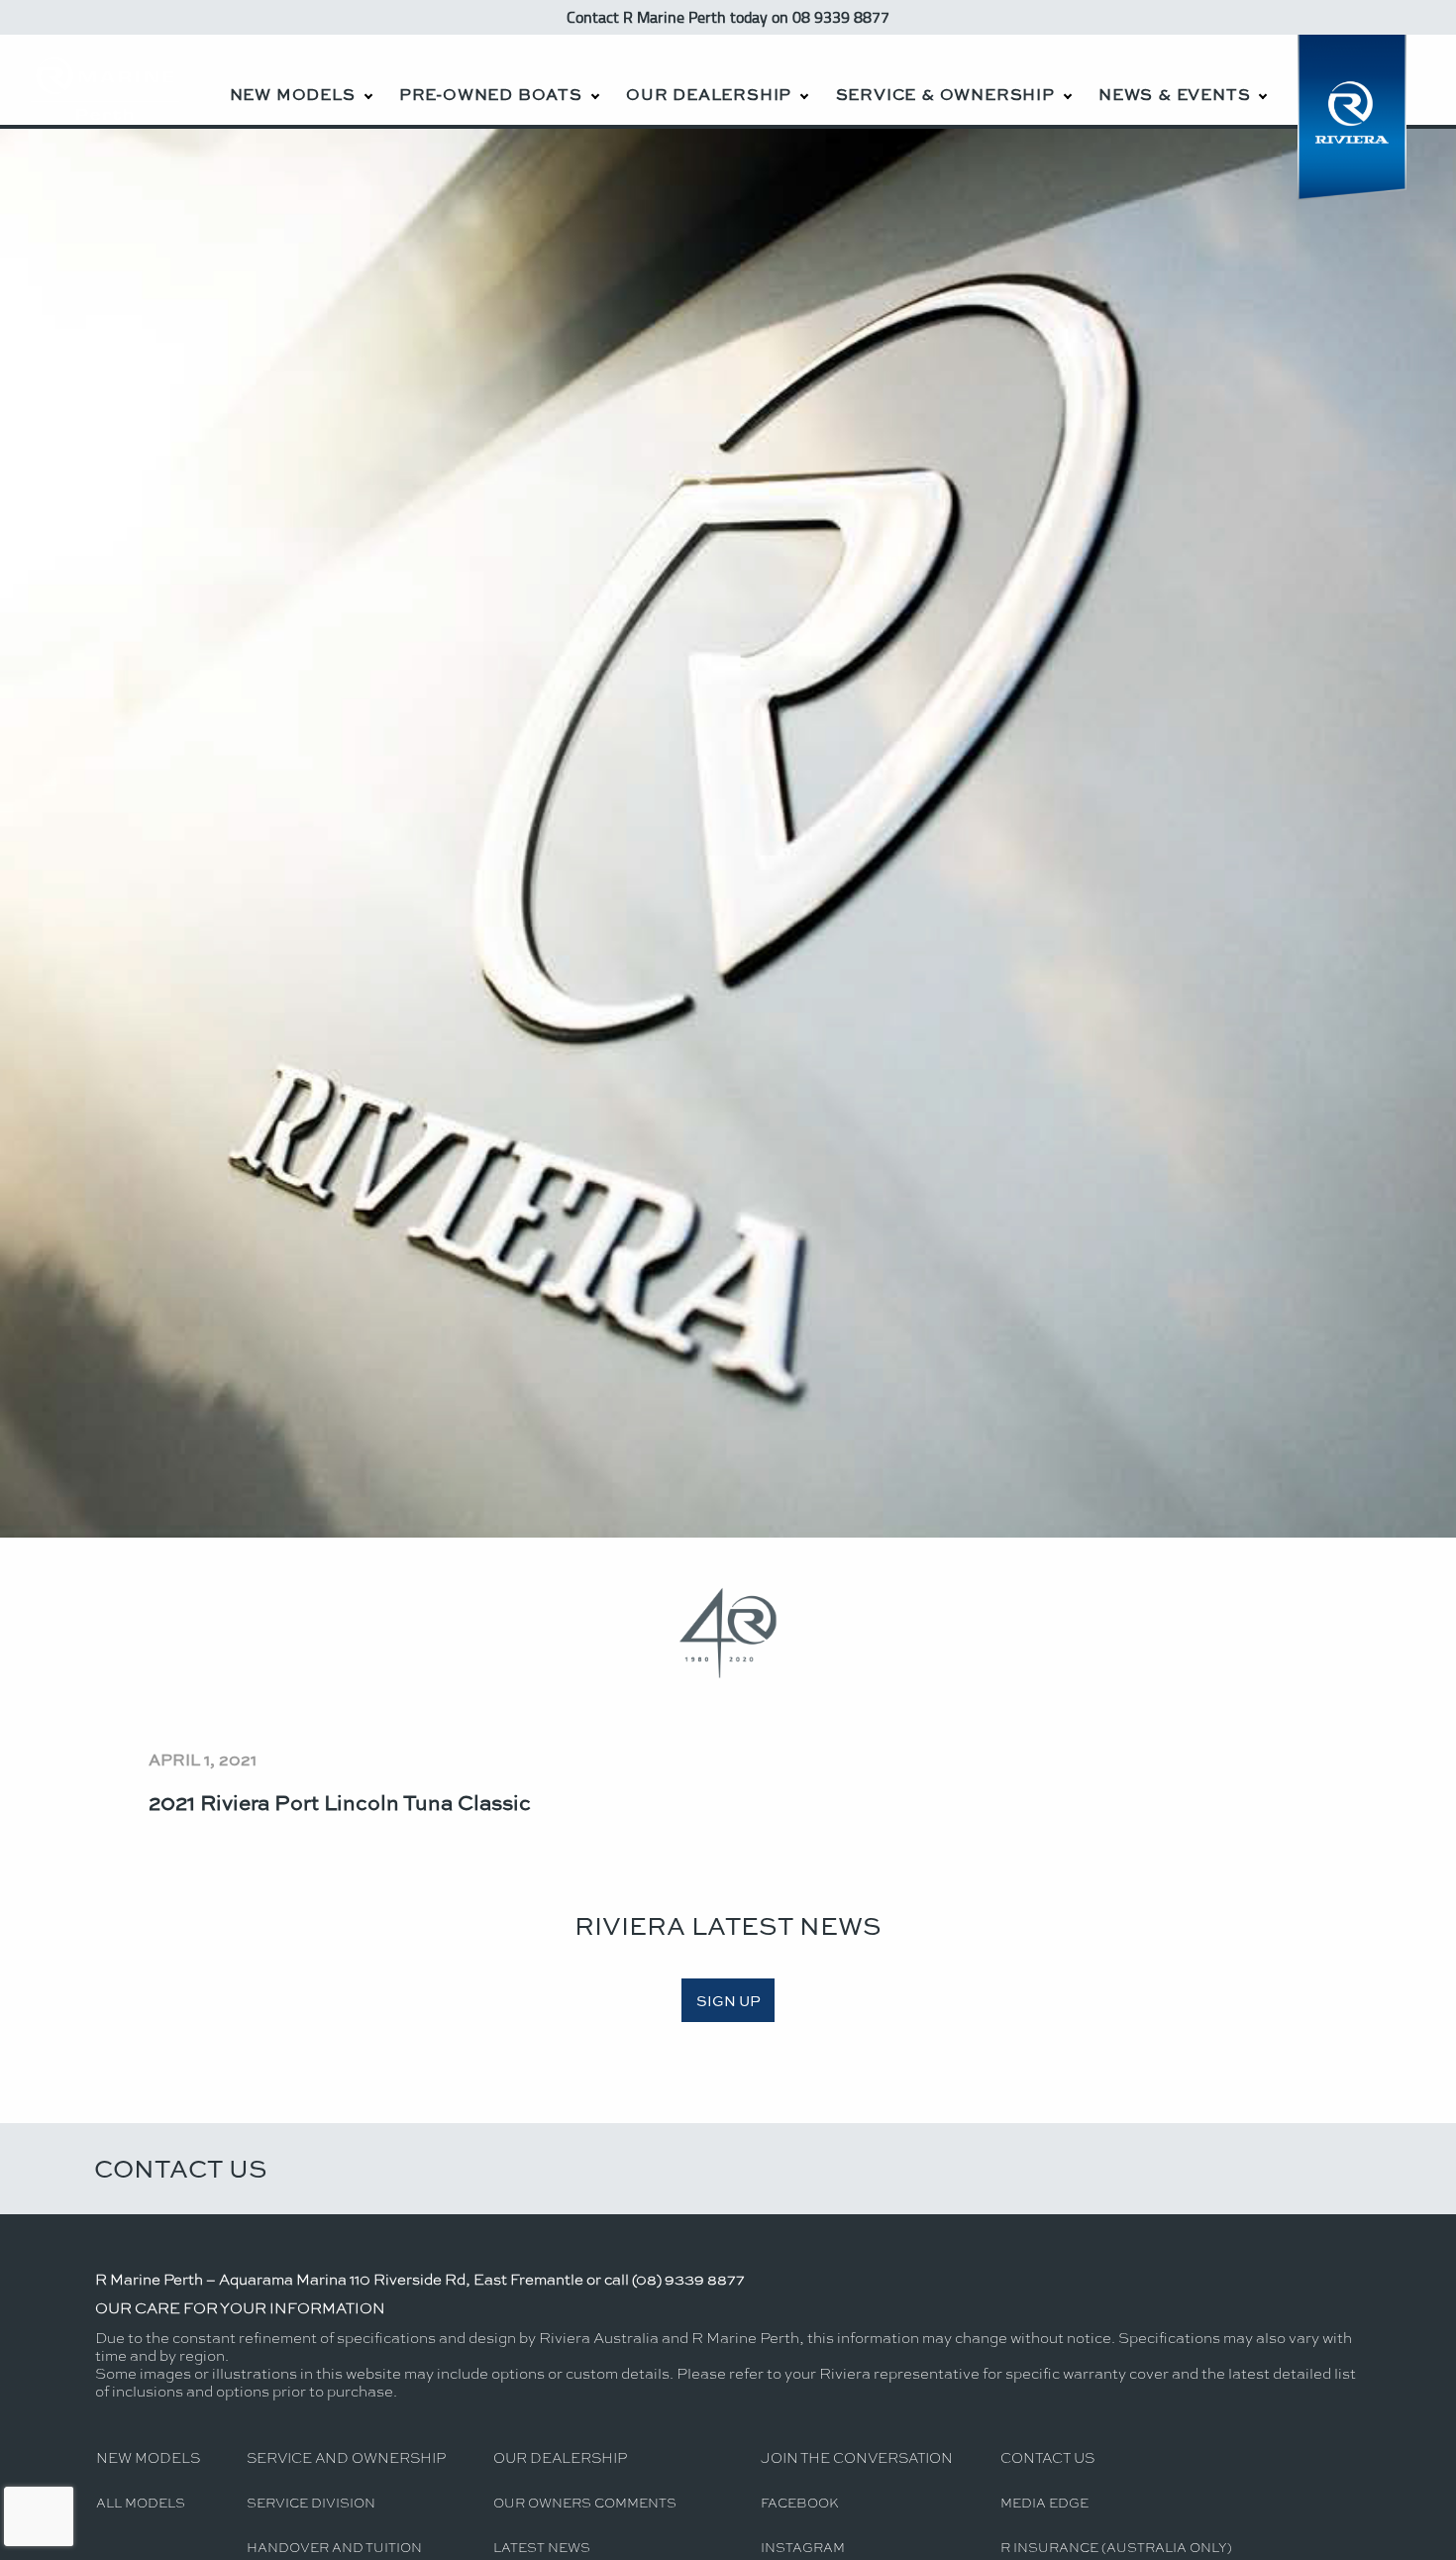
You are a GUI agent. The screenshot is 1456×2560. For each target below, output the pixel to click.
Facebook (800, 2502)
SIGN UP (728, 2000)
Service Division (311, 2502)
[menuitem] (300, 80)
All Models (141, 2502)
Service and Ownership (346, 2457)
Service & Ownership (945, 94)
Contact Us (181, 2168)
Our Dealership (709, 94)
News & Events (1174, 94)
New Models (293, 94)
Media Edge (1044, 2502)
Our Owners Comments (585, 2502)
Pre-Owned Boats (491, 94)
